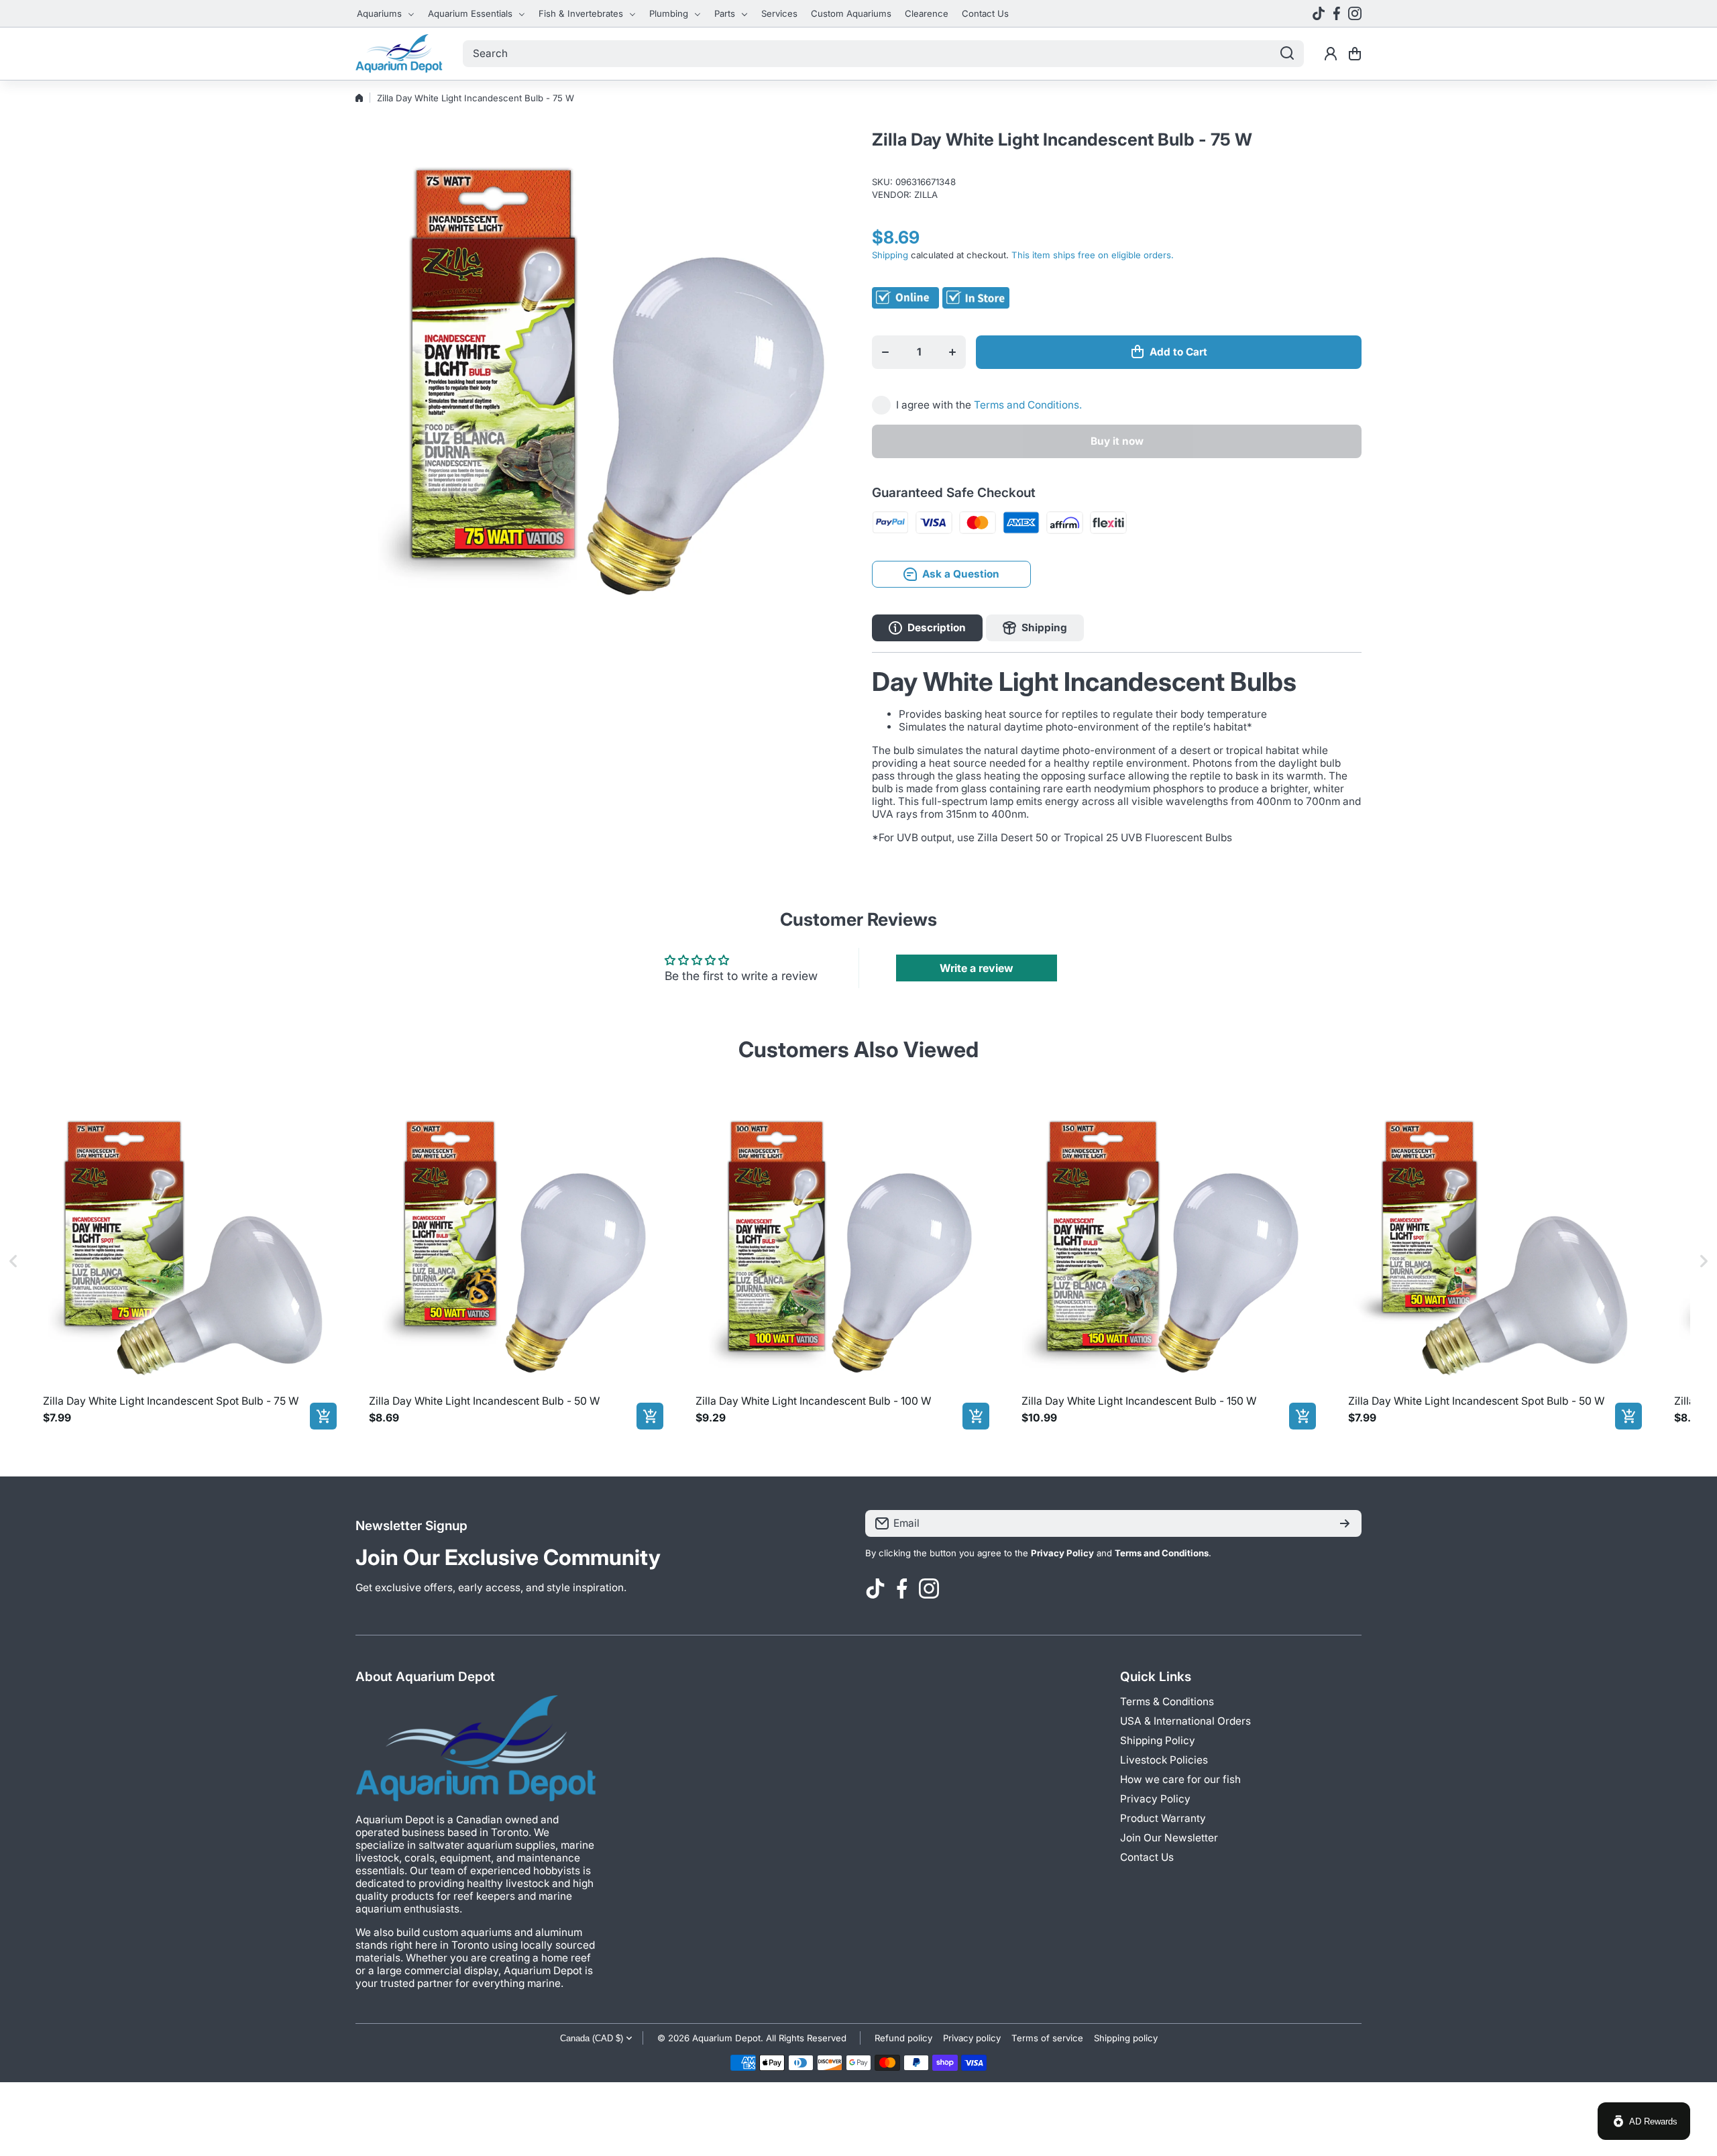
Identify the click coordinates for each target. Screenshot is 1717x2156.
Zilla (926, 195)
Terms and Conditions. (1028, 405)
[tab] (1035, 628)
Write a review (977, 968)
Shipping (890, 255)
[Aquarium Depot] (399, 54)
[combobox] (883, 54)
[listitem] (187, 1260)
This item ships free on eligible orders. (1093, 255)
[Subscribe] (1345, 1523)
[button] (1355, 54)
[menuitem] (386, 13)
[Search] (1287, 54)
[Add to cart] (323, 1416)
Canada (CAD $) (592, 2038)
